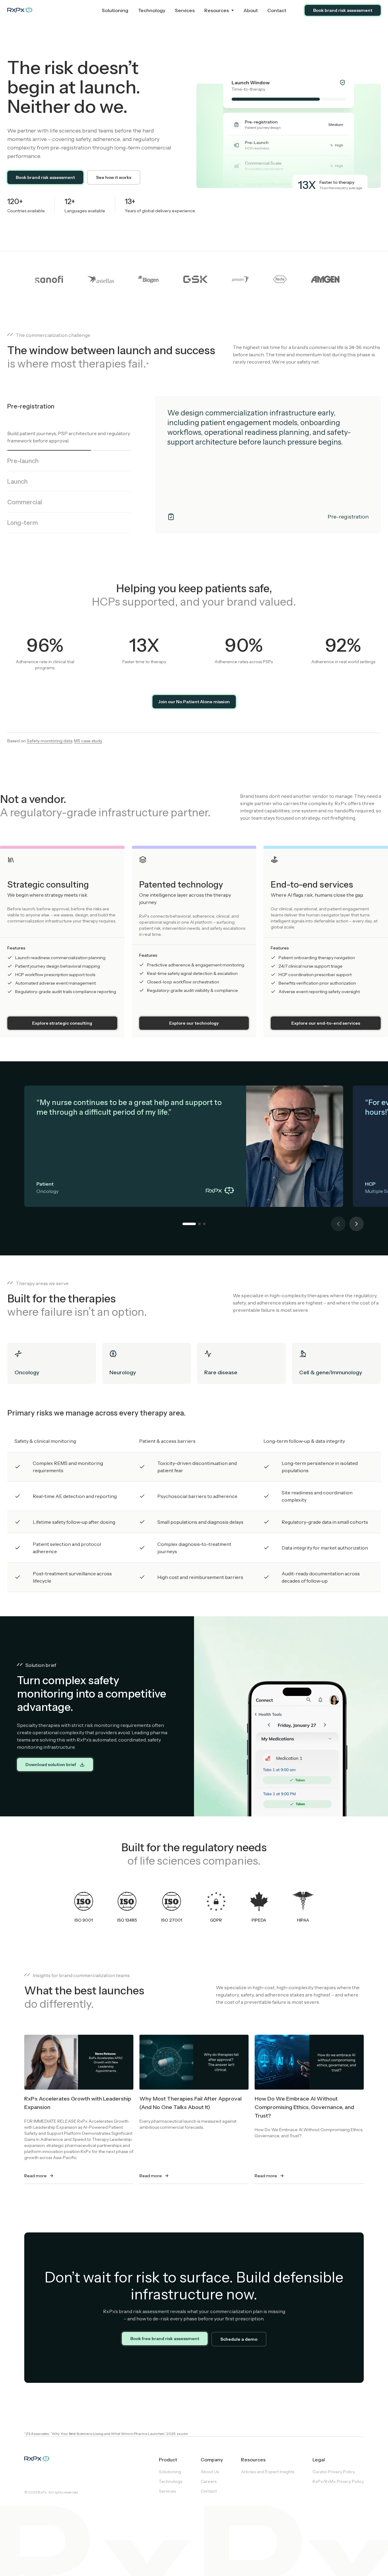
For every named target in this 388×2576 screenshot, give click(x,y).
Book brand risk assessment (343, 10)
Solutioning (115, 10)
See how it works (114, 177)
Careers (209, 2481)
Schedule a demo (239, 2339)
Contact (277, 10)
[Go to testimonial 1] (189, 1224)
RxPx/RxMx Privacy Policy (338, 2481)
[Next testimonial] (356, 1224)
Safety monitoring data (49, 741)
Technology (152, 10)
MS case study (88, 741)
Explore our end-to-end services (326, 1023)
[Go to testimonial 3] (204, 1224)
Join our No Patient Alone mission (194, 702)
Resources (217, 10)
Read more (35, 2176)
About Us (210, 2472)
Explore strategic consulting (62, 1023)
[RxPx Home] (52, 10)
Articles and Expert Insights (268, 2472)
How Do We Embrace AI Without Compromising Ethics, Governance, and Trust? (304, 2107)
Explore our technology (194, 1023)
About (251, 10)
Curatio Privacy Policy (334, 2472)
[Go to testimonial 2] (199, 1224)
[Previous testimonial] (338, 1224)
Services (185, 10)
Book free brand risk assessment (165, 2339)
